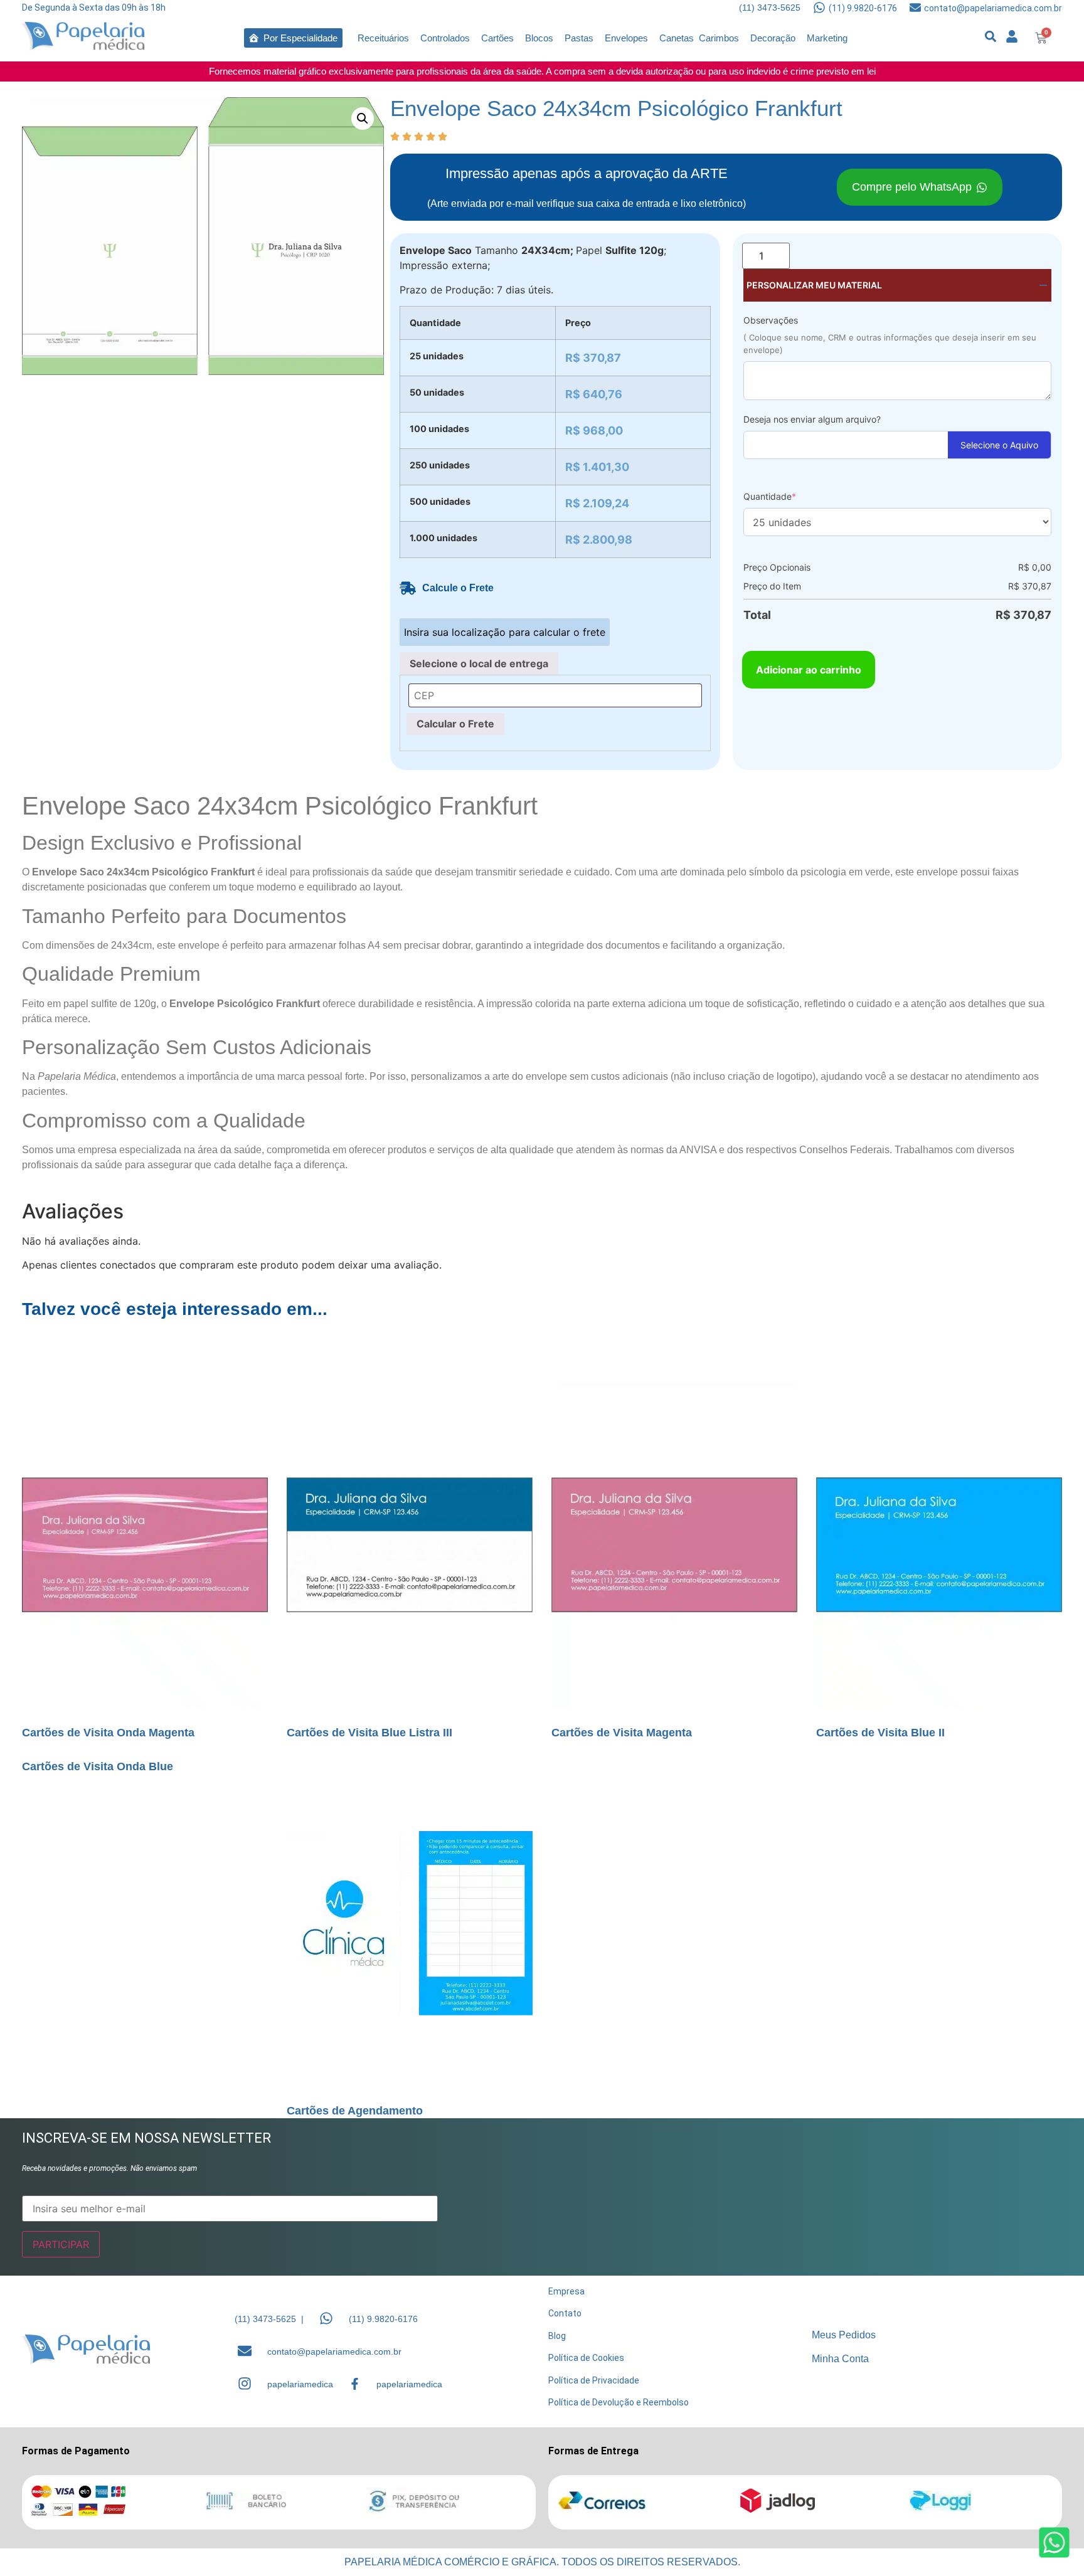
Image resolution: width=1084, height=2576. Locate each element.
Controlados (445, 38)
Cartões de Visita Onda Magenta (108, 1733)
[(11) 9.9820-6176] (819, 8)
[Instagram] (245, 2383)
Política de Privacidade (594, 2380)
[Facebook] (355, 2384)
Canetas (677, 38)
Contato (565, 2313)
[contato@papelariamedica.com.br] (915, 8)
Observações (771, 320)
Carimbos (719, 38)
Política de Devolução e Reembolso (619, 2402)
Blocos (539, 38)
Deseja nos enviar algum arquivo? (812, 419)
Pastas (579, 38)
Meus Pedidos (844, 2335)
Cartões (497, 38)
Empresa (566, 2291)
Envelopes (626, 38)
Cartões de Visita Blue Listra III (369, 1733)
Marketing (827, 38)
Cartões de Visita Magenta (622, 1733)
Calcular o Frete (455, 724)
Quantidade (770, 496)
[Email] (245, 2351)
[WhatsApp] (326, 2318)
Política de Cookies (586, 2358)
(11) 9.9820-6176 (863, 8)
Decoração (773, 38)
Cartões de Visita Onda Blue (98, 1766)
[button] (363, 119)
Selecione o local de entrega (479, 663)
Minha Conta (840, 2359)
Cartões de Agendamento (355, 2111)
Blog (557, 2336)
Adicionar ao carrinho (809, 670)
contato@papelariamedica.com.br (993, 8)
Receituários (383, 38)
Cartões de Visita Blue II (880, 1733)
